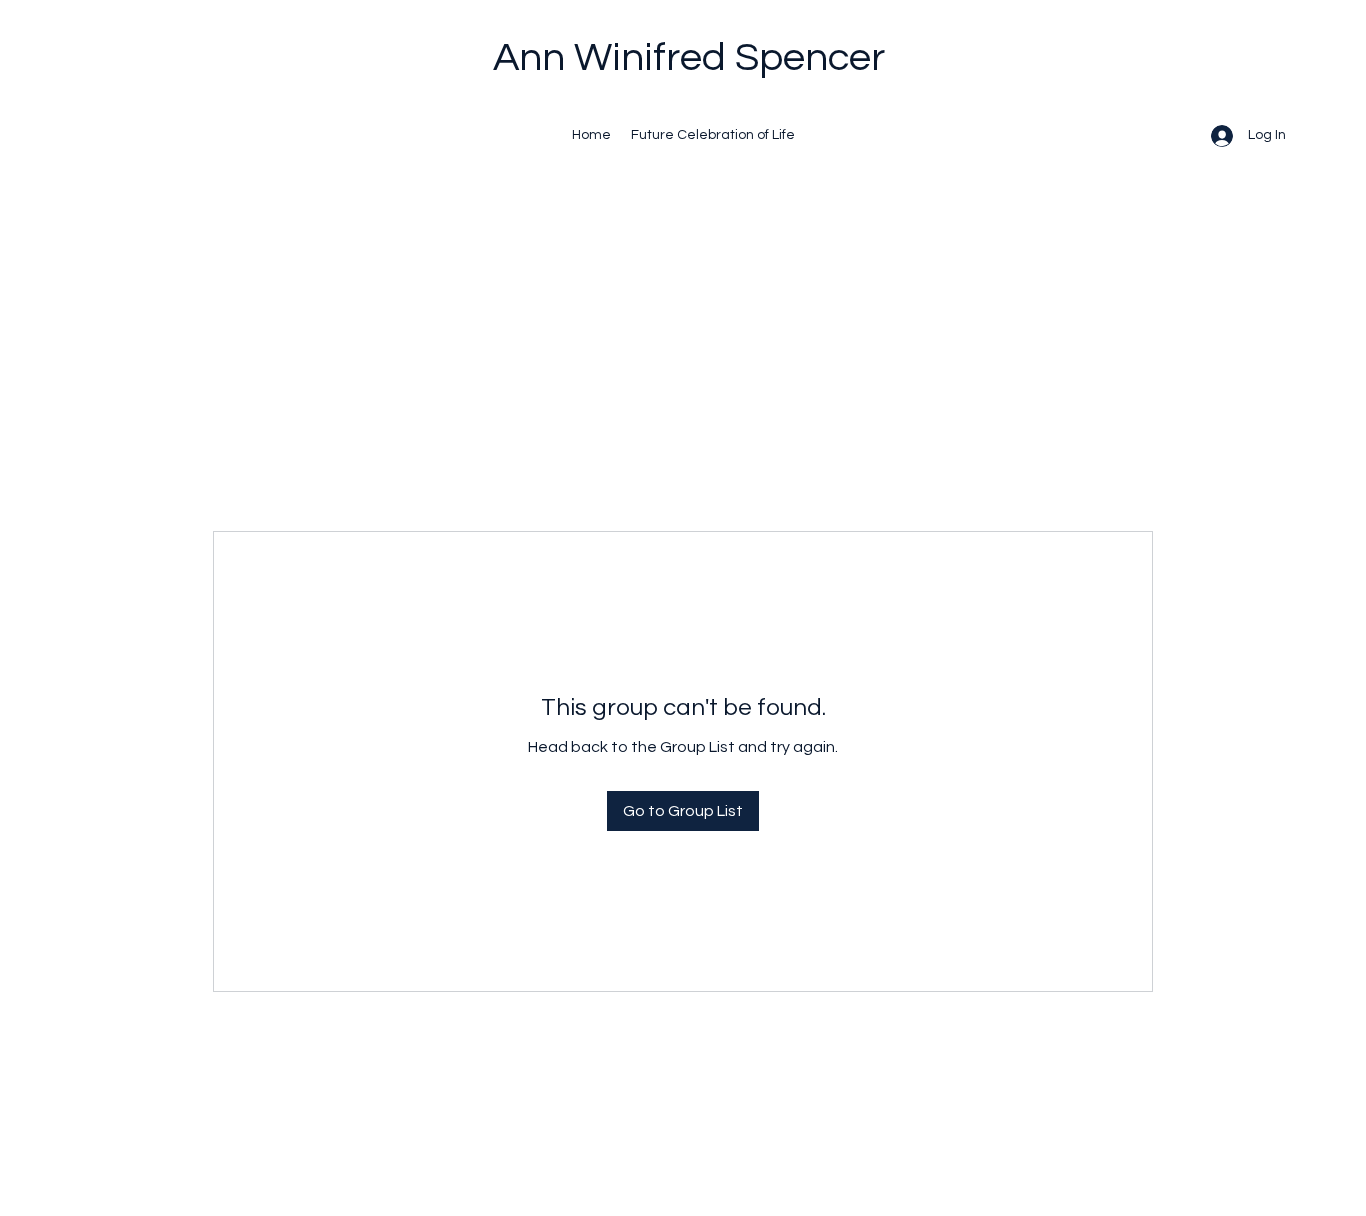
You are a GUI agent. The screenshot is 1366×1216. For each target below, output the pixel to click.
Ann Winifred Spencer (689, 57)
